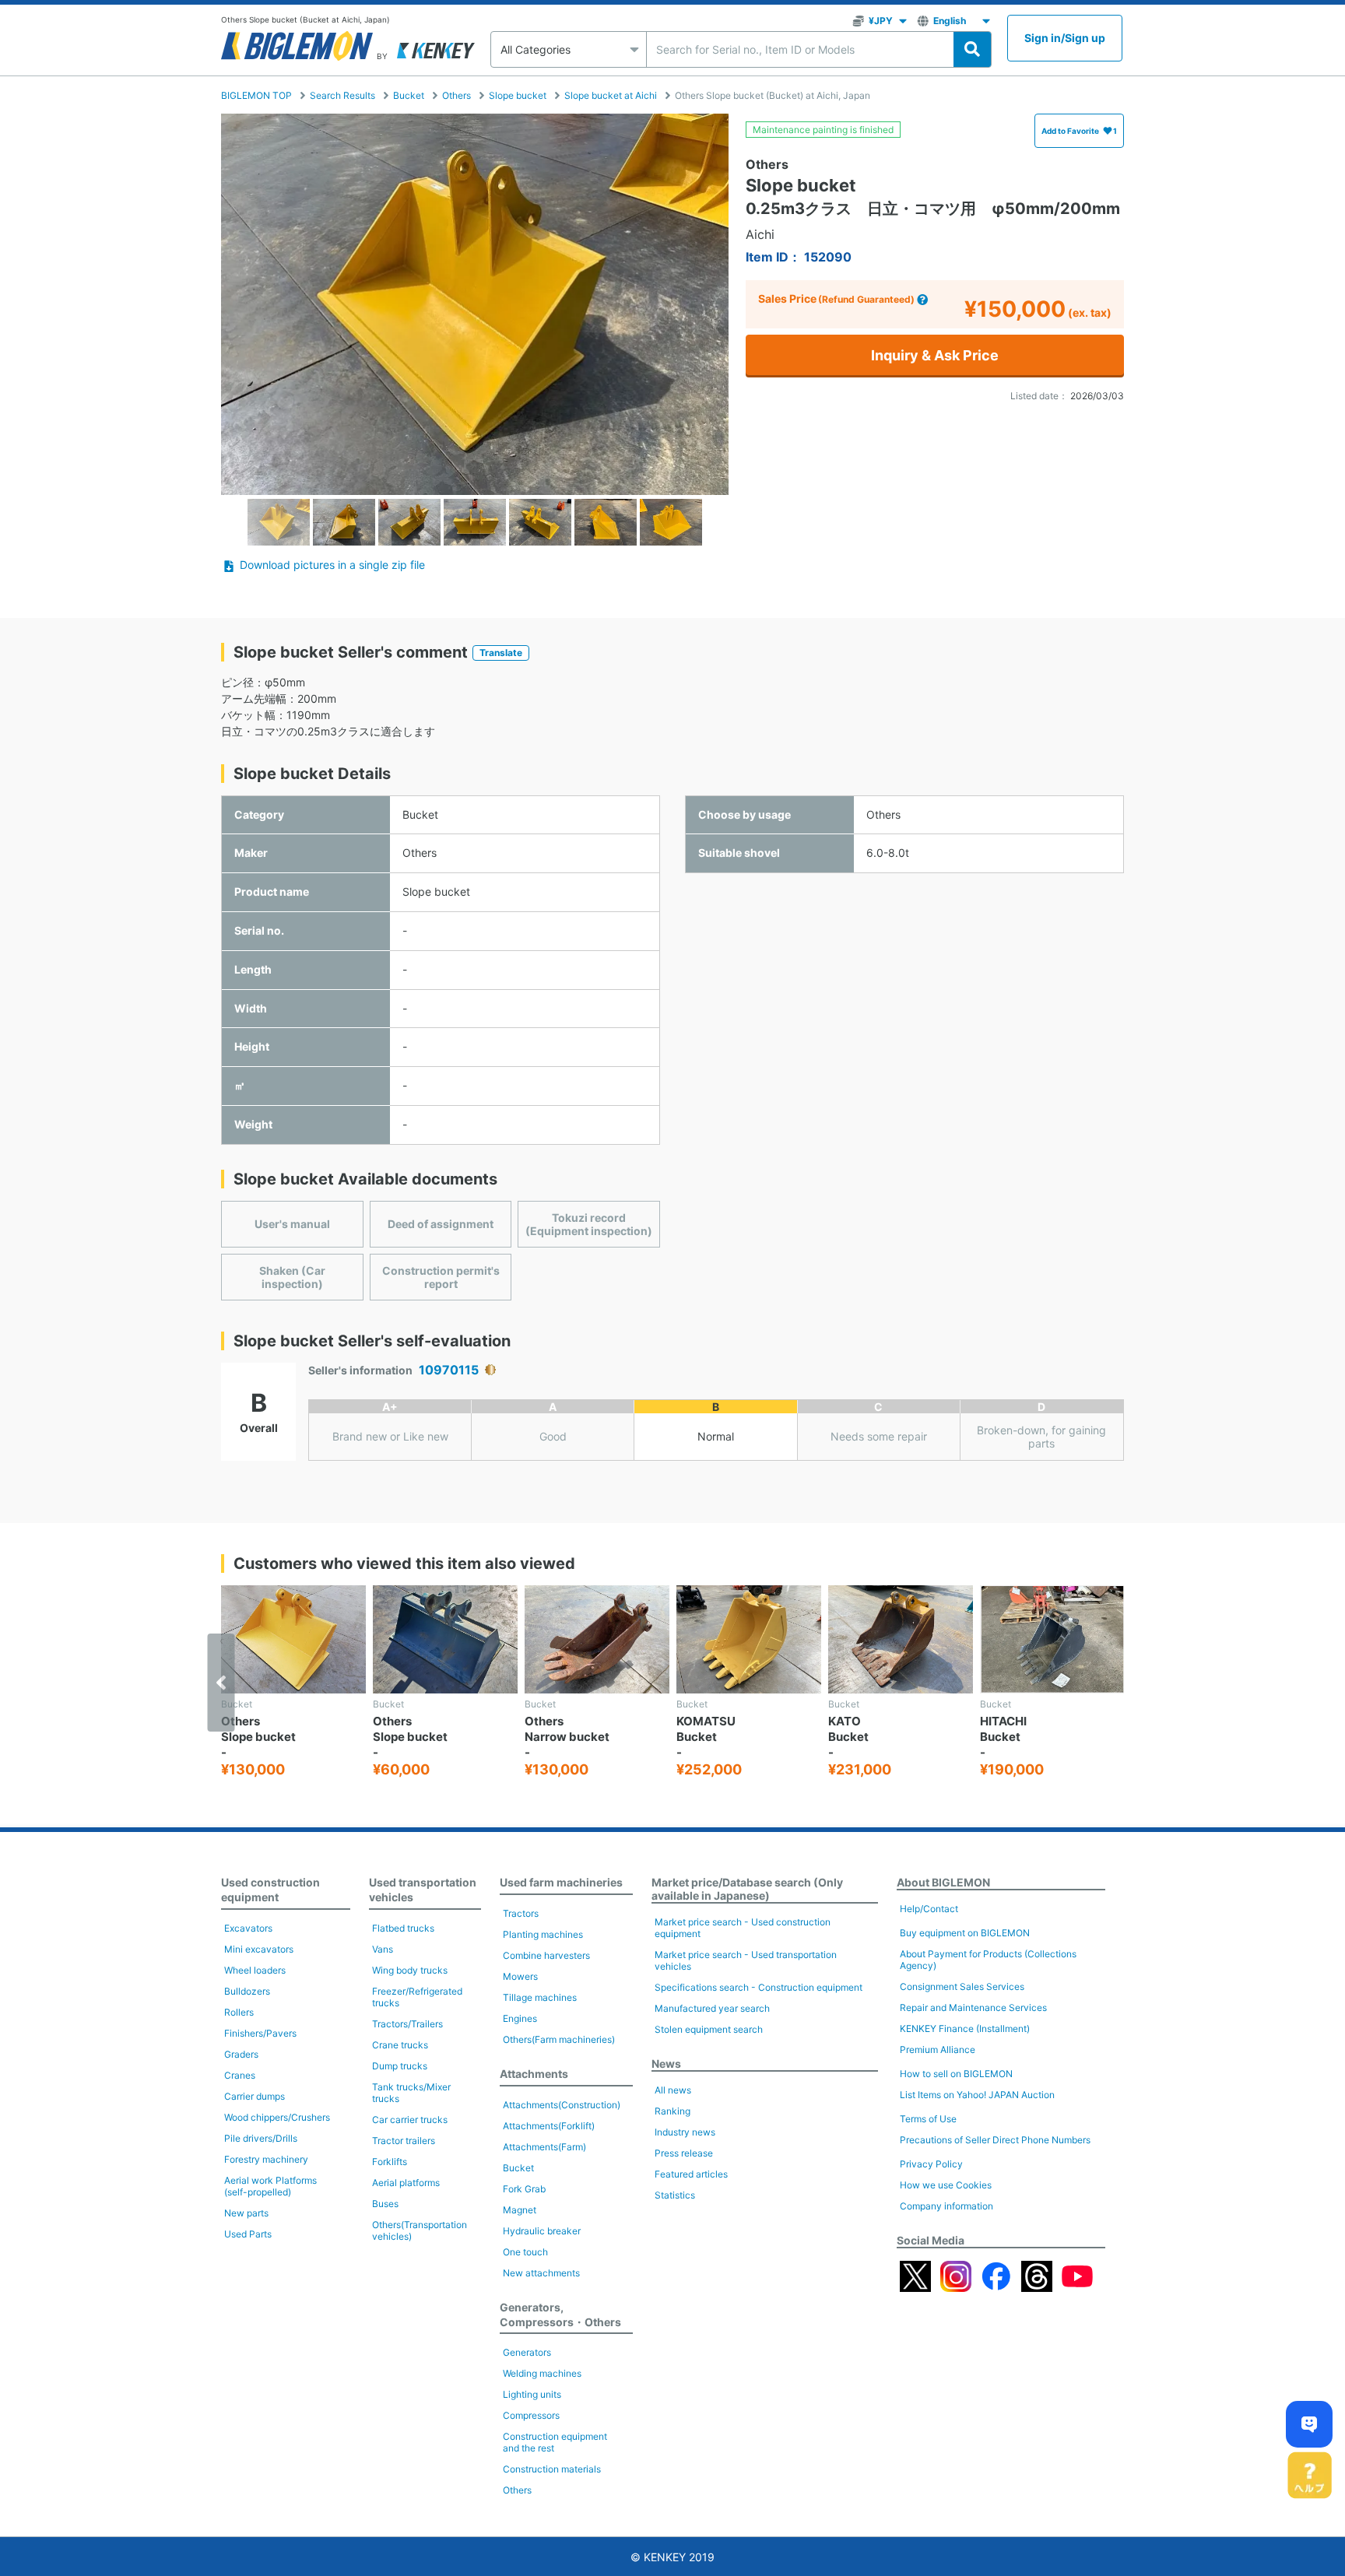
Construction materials (552, 2469)
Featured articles (691, 2174)
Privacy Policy (931, 2164)
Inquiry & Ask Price (935, 355)
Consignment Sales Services (962, 1986)
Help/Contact (929, 1909)
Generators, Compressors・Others (560, 2315)
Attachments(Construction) (562, 2105)
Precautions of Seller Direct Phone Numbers (995, 2140)
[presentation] (221, 1683)
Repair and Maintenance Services (973, 2007)
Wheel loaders (255, 1970)
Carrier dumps (255, 2096)
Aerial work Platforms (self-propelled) (270, 2186)
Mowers (520, 1976)
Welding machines (542, 2373)
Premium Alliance (938, 2050)
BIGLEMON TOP (256, 95)
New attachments (541, 2273)
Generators (527, 2352)
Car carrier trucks (410, 2120)
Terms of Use (928, 2119)
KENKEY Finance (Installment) (965, 2029)
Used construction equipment (270, 1890)
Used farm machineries (561, 1882)
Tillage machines (540, 1997)
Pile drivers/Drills (261, 2138)
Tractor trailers (404, 2141)
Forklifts (390, 2162)
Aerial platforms (406, 2183)
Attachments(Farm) (544, 2147)
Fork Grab (524, 2189)
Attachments (534, 2074)
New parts (246, 2213)
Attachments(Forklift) (549, 2126)
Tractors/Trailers (407, 2024)
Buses (385, 2204)
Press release (684, 2153)
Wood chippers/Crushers (277, 2117)
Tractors (521, 1913)
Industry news (685, 2132)
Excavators (248, 1928)
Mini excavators (259, 1949)
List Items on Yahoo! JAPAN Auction (977, 2095)
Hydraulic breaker (542, 2231)
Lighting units (532, 2394)
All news (673, 2090)
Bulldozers (247, 1991)
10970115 (449, 1370)
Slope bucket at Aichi (611, 95)
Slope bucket (518, 95)
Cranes (240, 2075)
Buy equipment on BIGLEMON (965, 1933)
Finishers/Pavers (260, 2033)
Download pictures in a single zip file (332, 565)
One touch (525, 2252)
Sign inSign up (1065, 38)
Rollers (239, 2012)
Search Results (342, 95)
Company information (946, 2206)
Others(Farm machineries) (559, 2039)
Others (457, 95)
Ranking (672, 2111)
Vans (383, 1949)
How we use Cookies (946, 2185)
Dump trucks (400, 2066)
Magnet (520, 2210)
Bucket (409, 95)
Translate (501, 653)
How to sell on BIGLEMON (956, 2074)
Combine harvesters (546, 1955)
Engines (520, 2018)
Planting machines (543, 1934)
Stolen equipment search (709, 2029)
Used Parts (248, 2234)
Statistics (675, 2195)
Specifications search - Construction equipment (759, 1987)
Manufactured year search (712, 2008)
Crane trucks (400, 2045)
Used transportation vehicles (423, 1890)
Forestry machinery (266, 2159)
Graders (241, 2054)
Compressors (531, 2415)
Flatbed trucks (403, 1928)
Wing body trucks (410, 1970)
